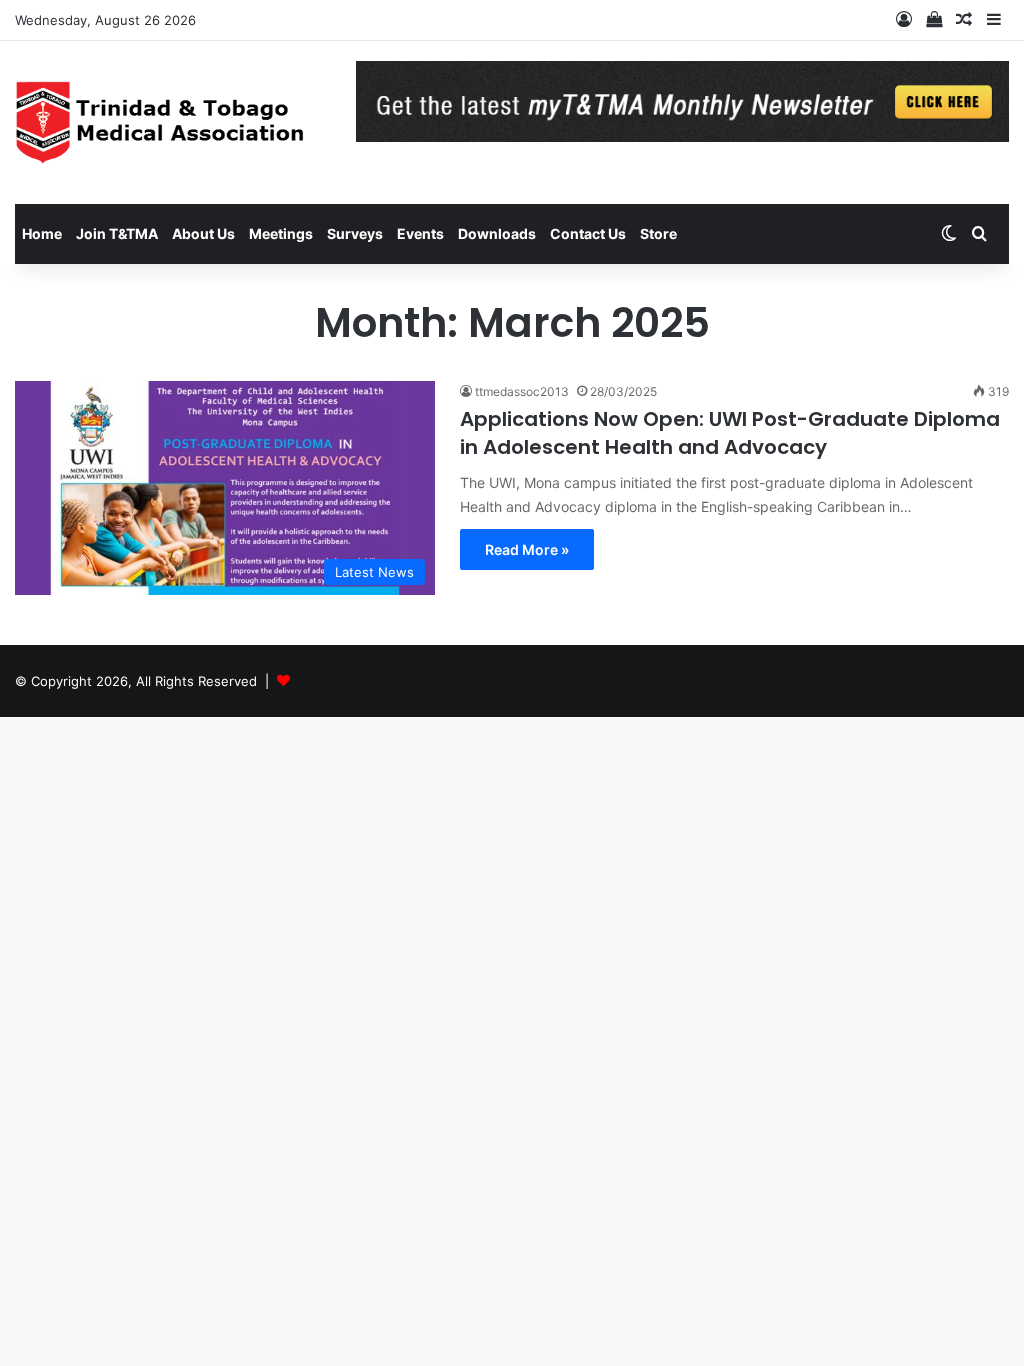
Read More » (527, 549)
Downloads (497, 233)
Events (420, 233)
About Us (203, 233)
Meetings (281, 233)
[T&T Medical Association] (170, 122)
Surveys (355, 233)
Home (42, 233)
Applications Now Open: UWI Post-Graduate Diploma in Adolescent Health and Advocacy (730, 433)
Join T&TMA (117, 233)
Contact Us (588, 233)
